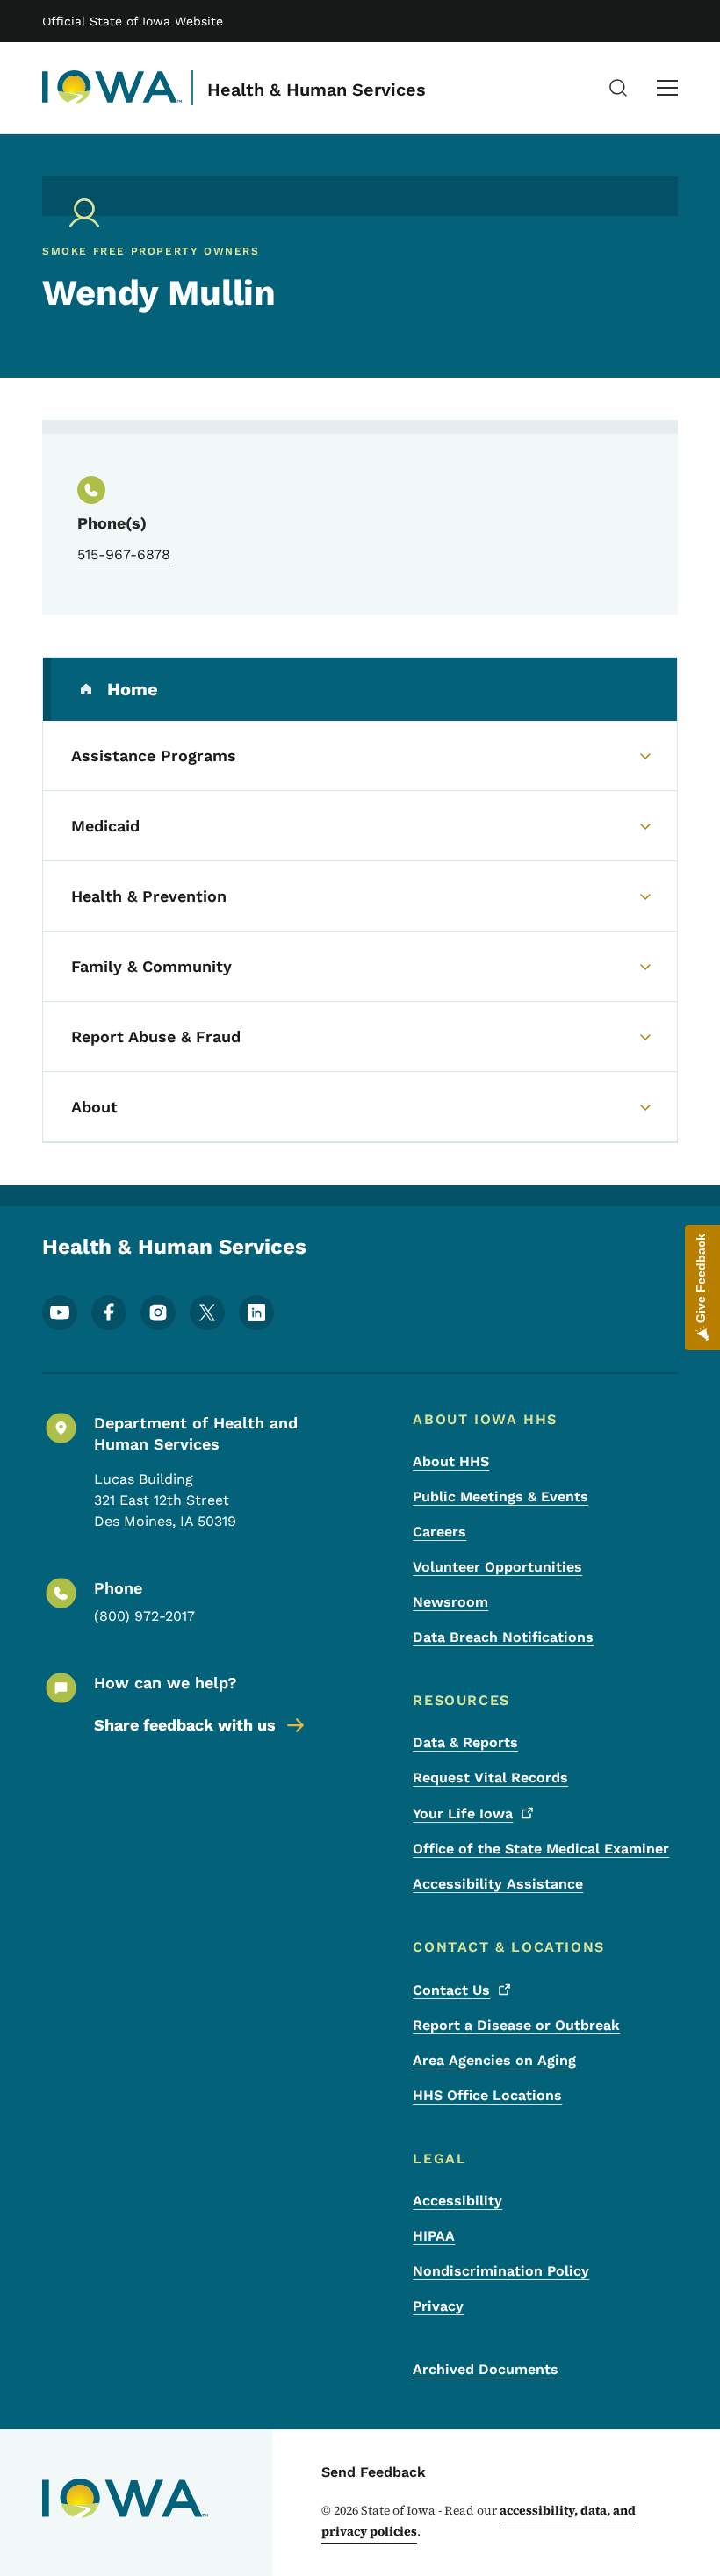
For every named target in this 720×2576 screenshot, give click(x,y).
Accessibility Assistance (498, 1884)
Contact (451, 1990)
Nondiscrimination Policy (501, 2271)
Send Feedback (374, 2472)
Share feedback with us (185, 1725)
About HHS (451, 1461)
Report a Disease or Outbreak (516, 2025)
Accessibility (457, 2201)
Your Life (463, 1813)
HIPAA (434, 2236)
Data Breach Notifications (503, 1637)
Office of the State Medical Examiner (541, 1849)
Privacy (438, 2306)
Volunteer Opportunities (497, 1567)
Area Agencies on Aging (494, 2060)
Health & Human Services (317, 90)
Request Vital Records (490, 1777)
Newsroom (450, 1602)
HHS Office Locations (487, 2095)
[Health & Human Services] (112, 88)
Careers (439, 1532)
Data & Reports (465, 1742)
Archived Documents (486, 2369)
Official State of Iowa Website (133, 21)
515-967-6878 (124, 554)
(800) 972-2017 (144, 1616)
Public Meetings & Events (500, 1497)
